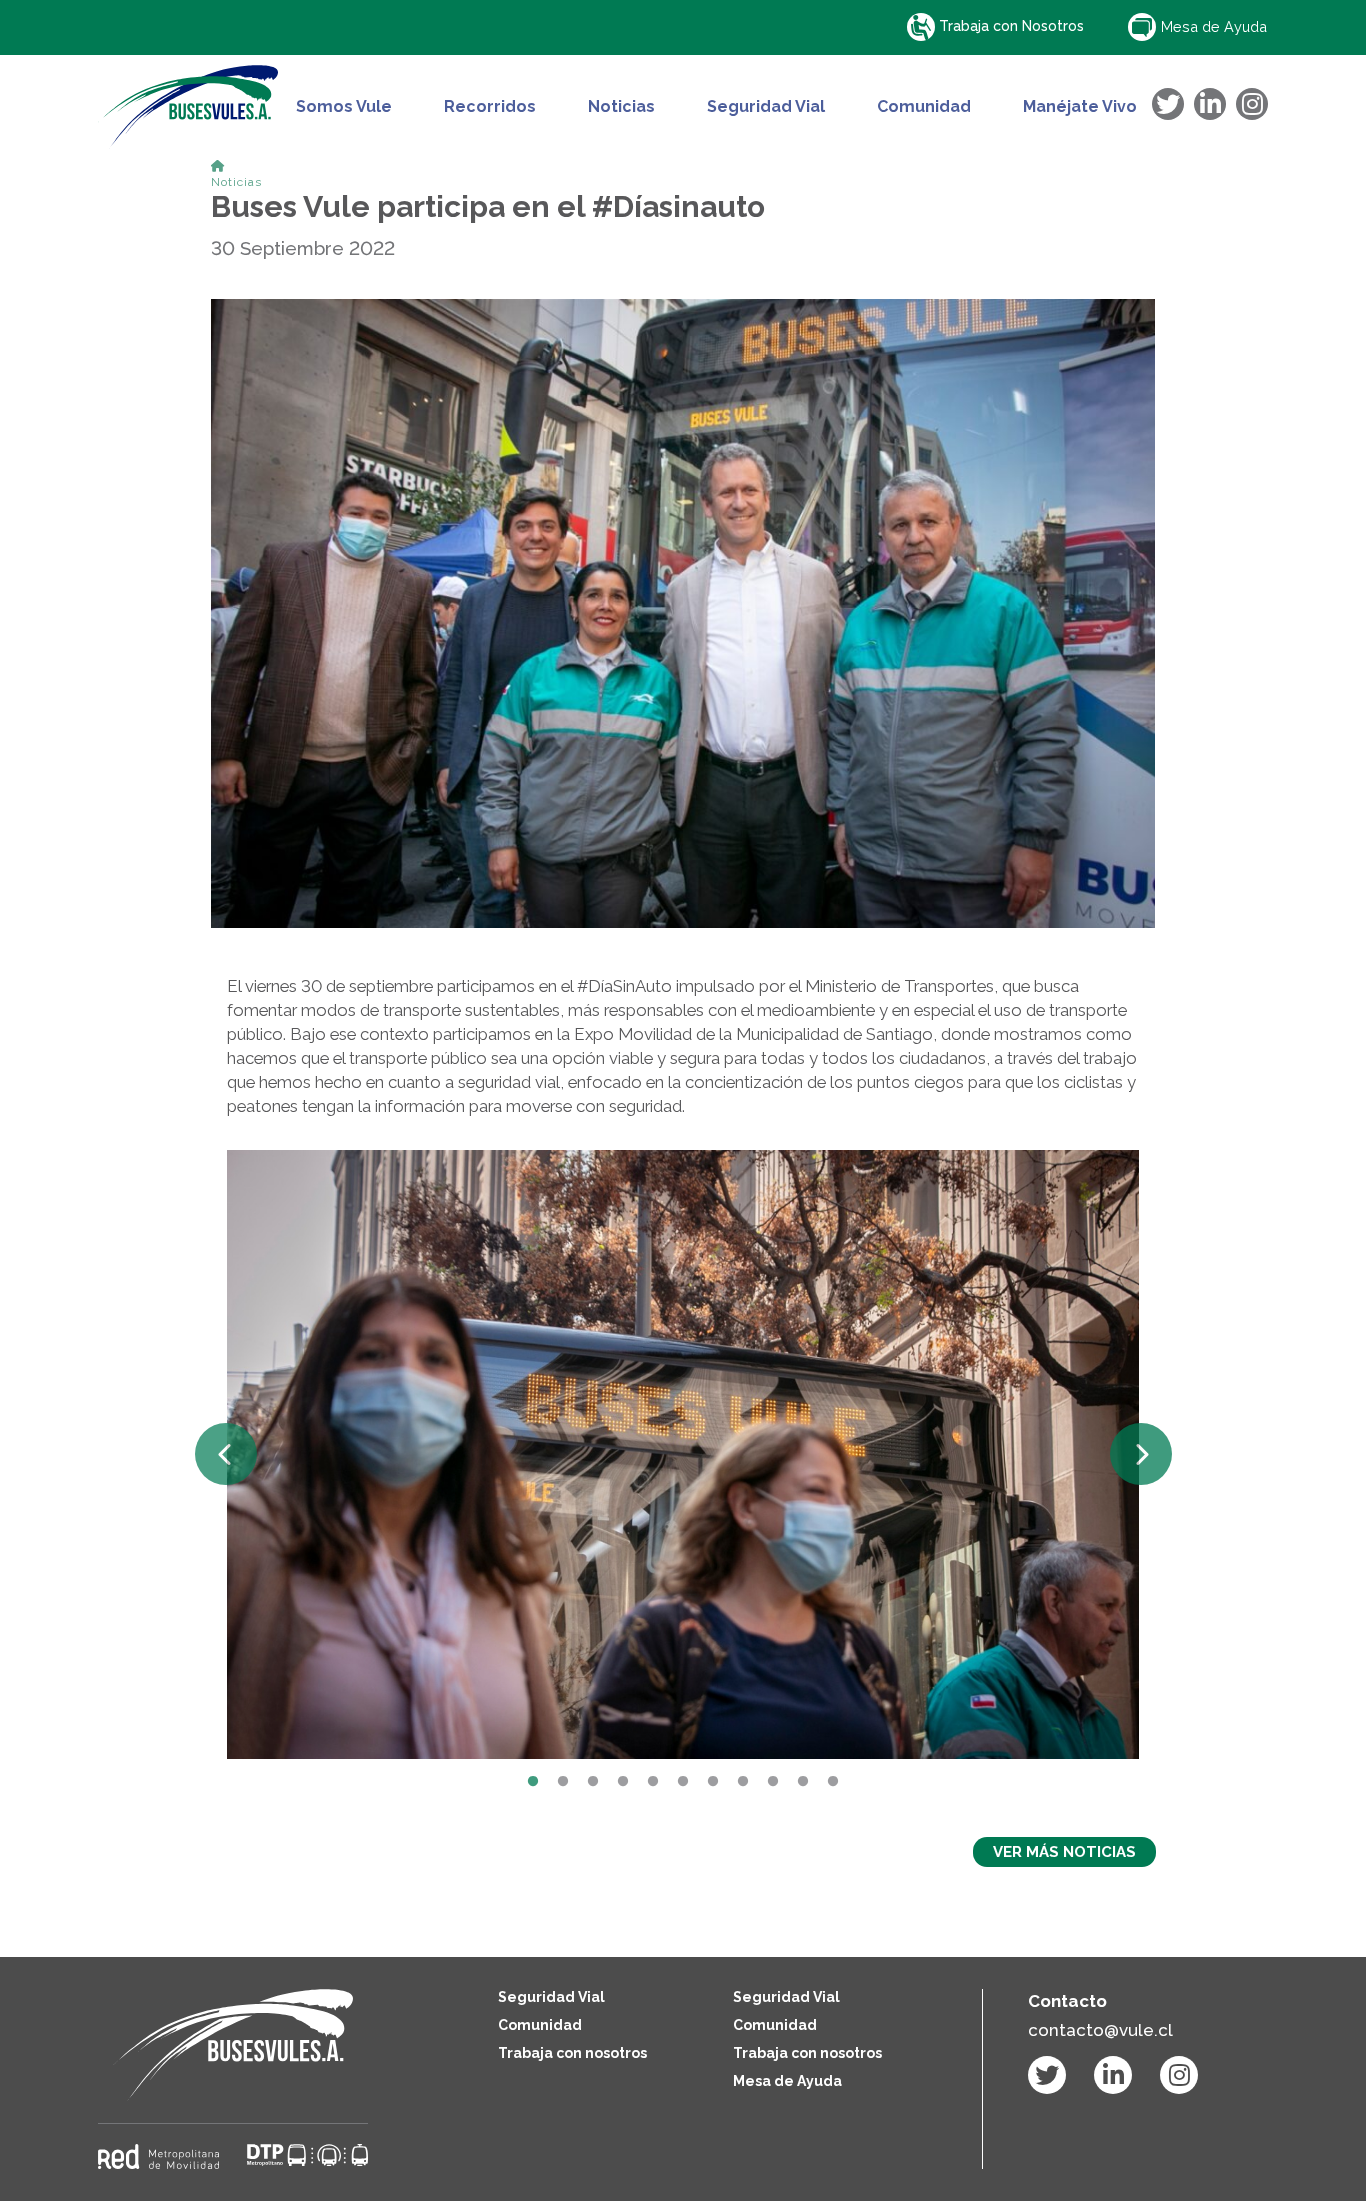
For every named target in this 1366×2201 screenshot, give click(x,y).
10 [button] (803, 1782)
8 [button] (743, 1782)
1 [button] (533, 1782)
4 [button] (623, 1782)
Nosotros (1011, 26)
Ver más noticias (1064, 1852)
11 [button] (833, 1782)
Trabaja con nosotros (572, 2053)
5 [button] (653, 1782)
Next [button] (1141, 1454)
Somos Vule (344, 107)
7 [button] (713, 1782)
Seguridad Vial (766, 107)
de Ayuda (1214, 26)
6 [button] (683, 1782)
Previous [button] (226, 1454)
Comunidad (924, 107)
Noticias (621, 107)
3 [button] (593, 1782)
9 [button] (773, 1782)
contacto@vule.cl (1100, 2030)
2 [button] (563, 1782)
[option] (683, 1454)
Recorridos (490, 107)
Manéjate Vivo (1080, 107)
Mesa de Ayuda (787, 2081)
